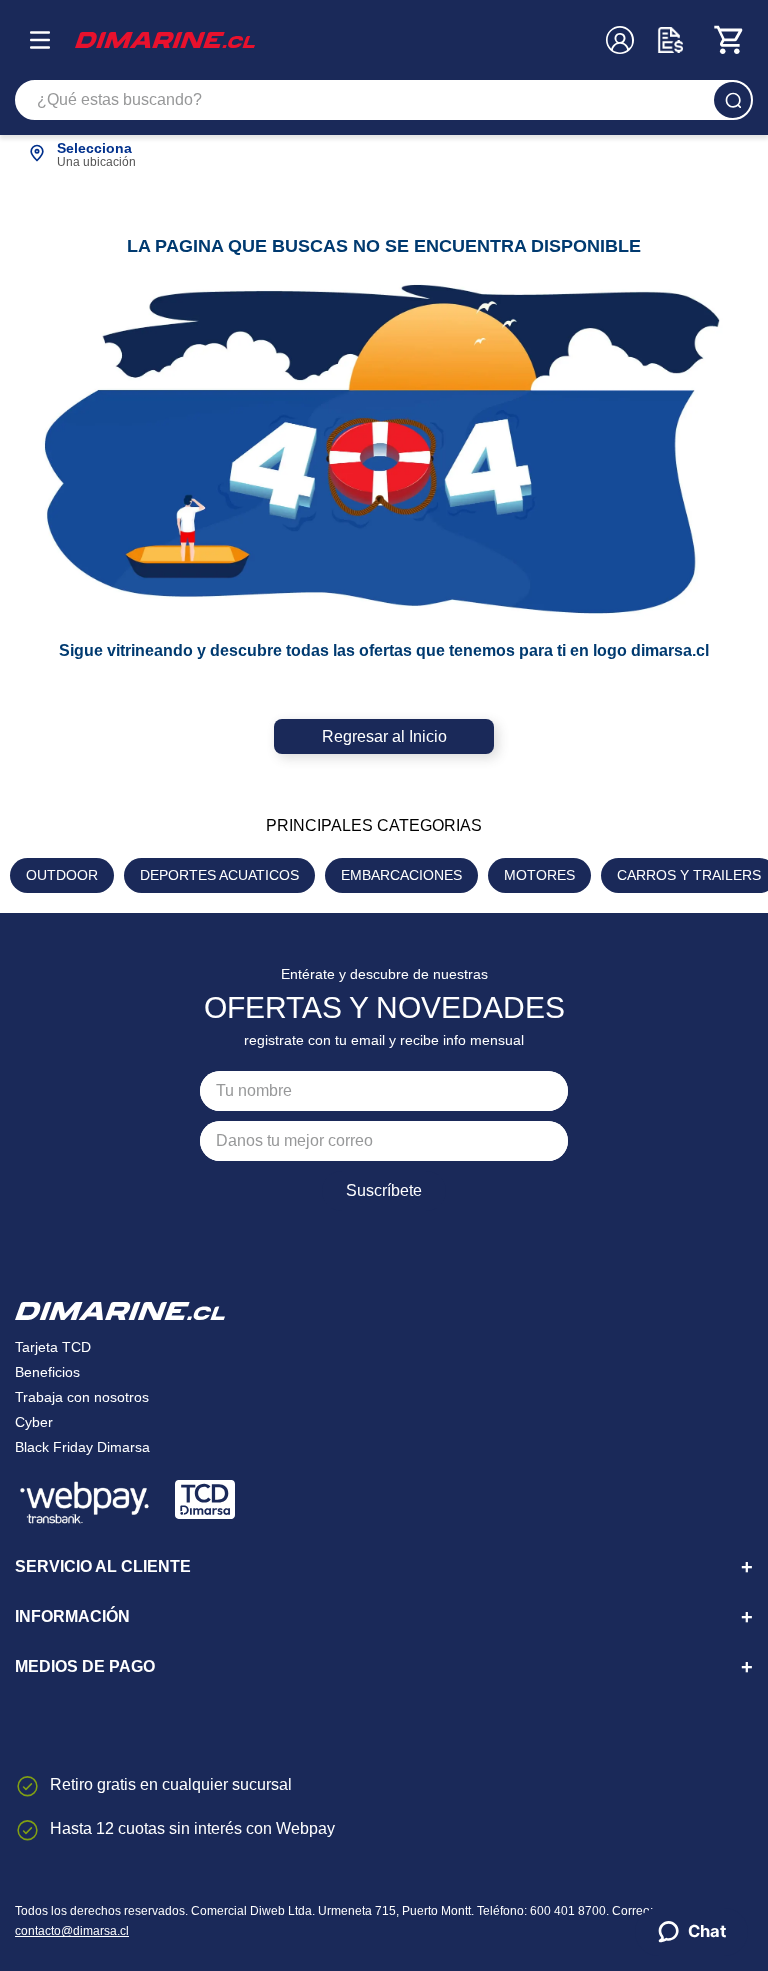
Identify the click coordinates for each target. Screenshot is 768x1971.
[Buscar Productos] (733, 100)
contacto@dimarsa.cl (72, 1931)
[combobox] (384, 100)
